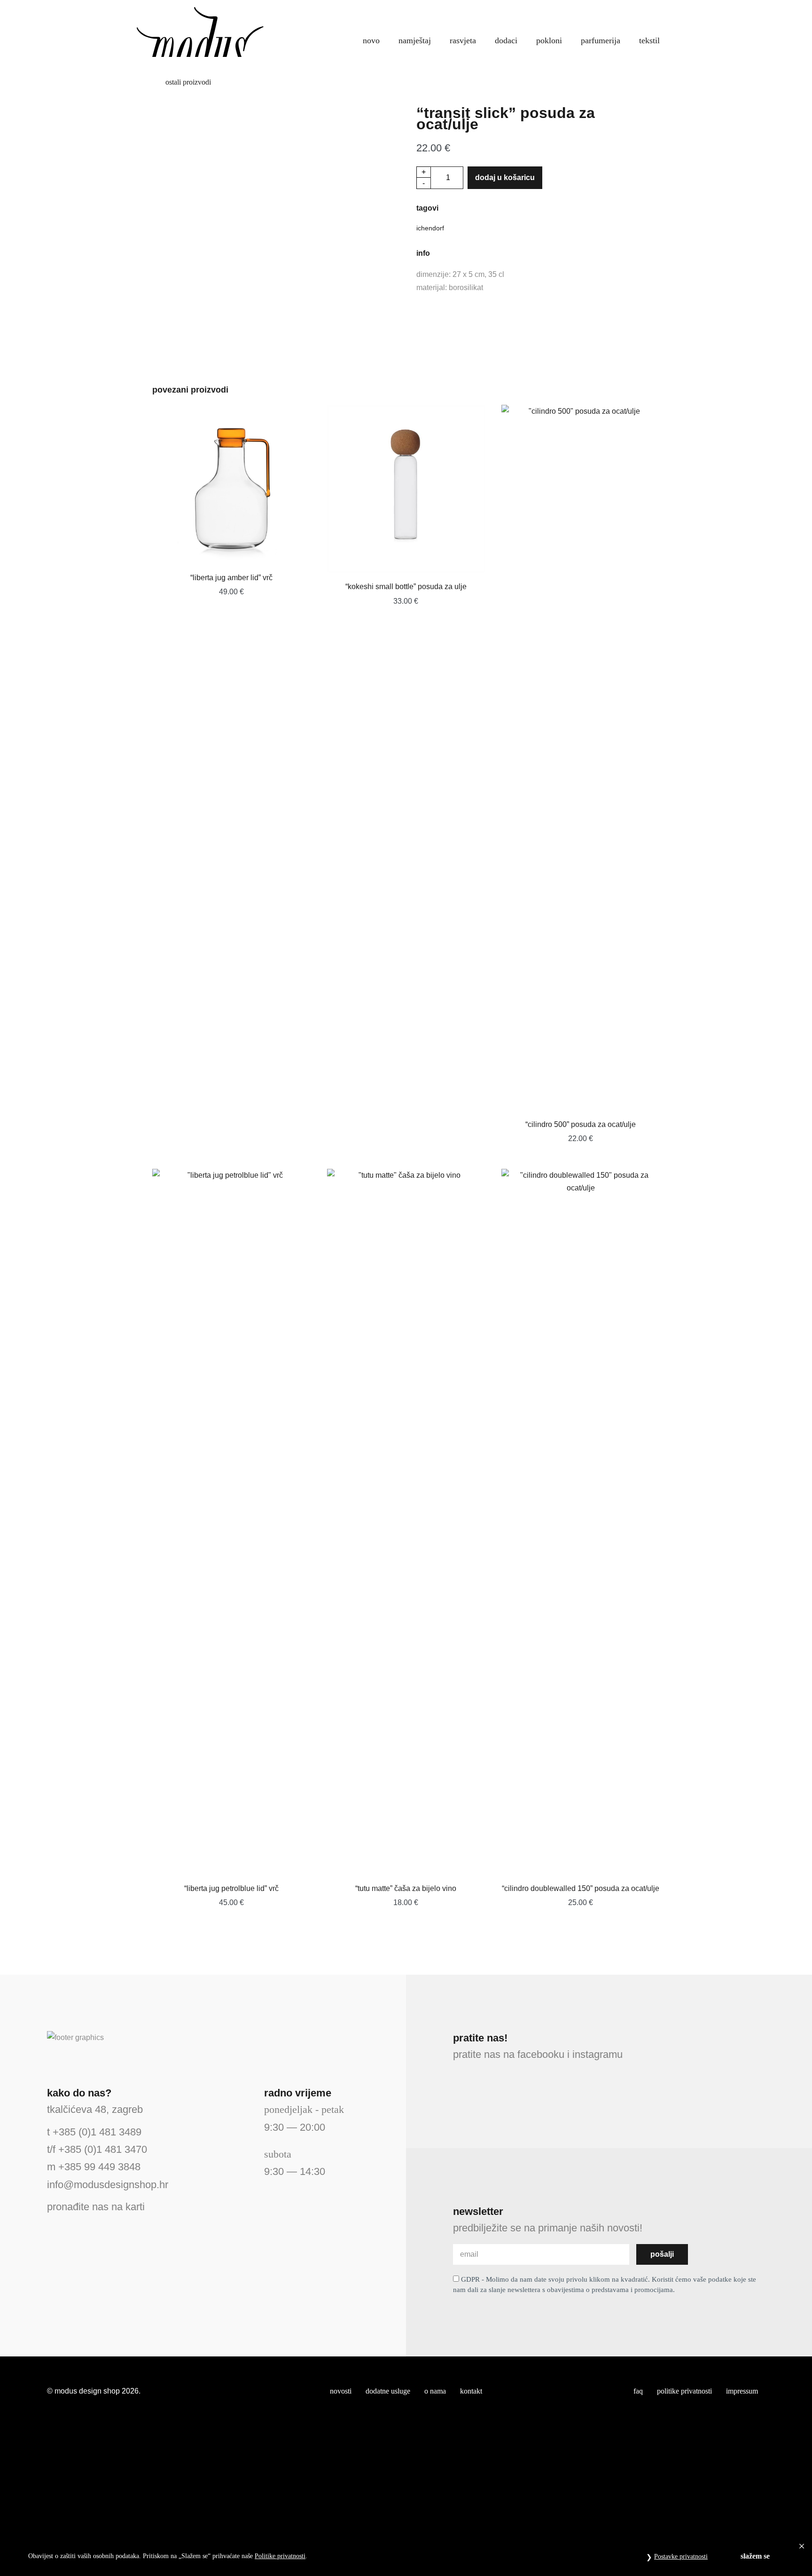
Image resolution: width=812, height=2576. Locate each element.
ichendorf (430, 228)
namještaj (415, 40)
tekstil (649, 40)
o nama (435, 2391)
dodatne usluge (388, 2391)
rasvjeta (463, 40)
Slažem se (755, 2556)
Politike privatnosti (280, 2556)
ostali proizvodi (187, 82)
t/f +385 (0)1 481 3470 (97, 2149)
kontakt (471, 2391)
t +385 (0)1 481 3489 (94, 2132)
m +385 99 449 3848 (94, 2167)
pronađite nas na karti (96, 2207)
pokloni (549, 40)
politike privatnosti (684, 2391)
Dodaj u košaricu (505, 177)
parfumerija (601, 40)
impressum (742, 2391)
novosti (341, 2391)
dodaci (506, 40)
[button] (640, 14)
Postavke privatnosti (681, 2556)
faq (638, 2391)
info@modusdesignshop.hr (108, 2185)
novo (371, 40)
